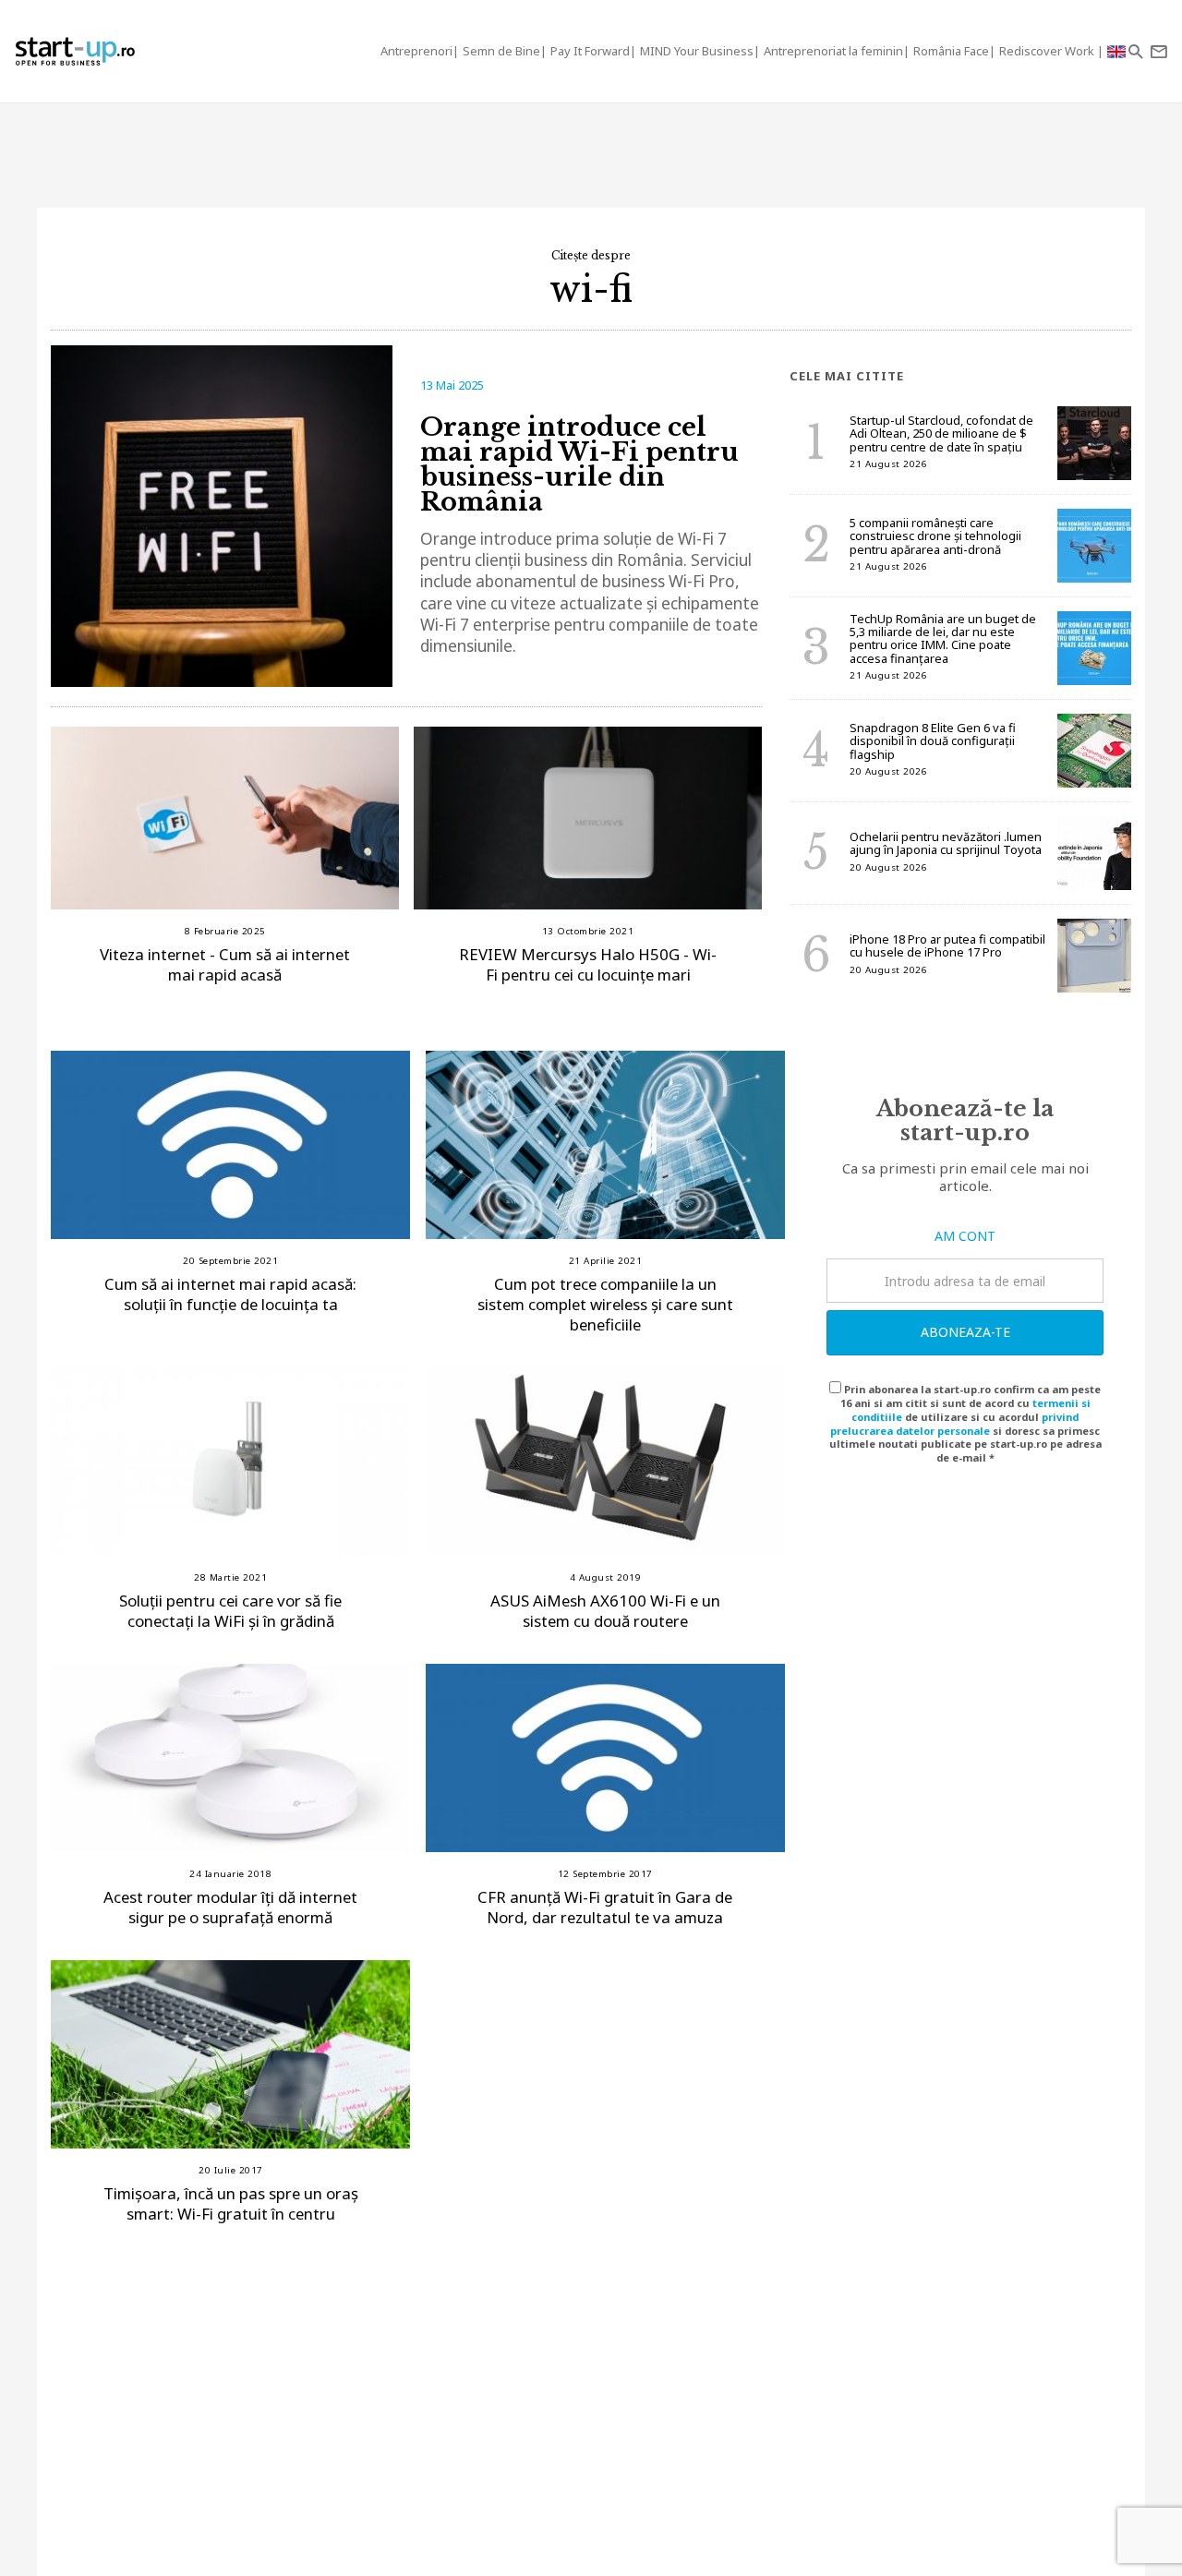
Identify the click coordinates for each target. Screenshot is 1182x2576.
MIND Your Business (697, 51)
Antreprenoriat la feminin (833, 51)
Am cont (965, 1236)
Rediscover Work (1048, 51)
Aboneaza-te (965, 1332)
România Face (951, 51)
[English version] (1116, 51)
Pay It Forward (590, 51)
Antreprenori (416, 51)
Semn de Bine (501, 51)
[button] (1135, 51)
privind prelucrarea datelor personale (954, 1424)
